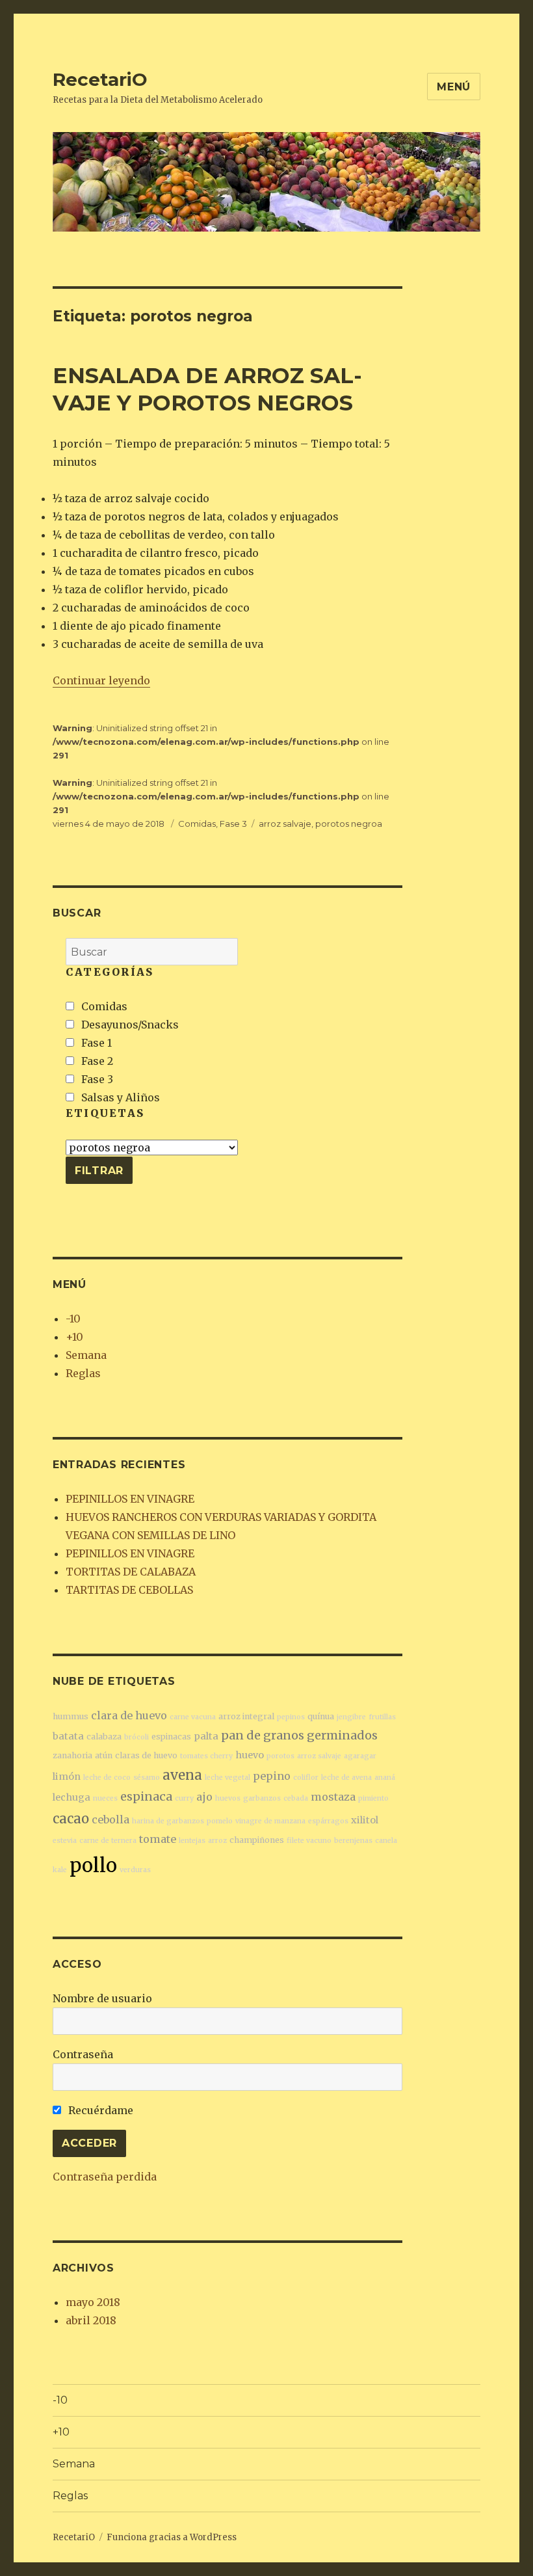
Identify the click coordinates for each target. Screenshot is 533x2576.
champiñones (257, 1840)
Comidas (197, 824)
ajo (204, 1797)
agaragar (360, 1756)
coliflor (306, 1778)
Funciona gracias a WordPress (172, 2537)
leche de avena (346, 1778)
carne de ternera (108, 1841)
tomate (158, 1839)
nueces (105, 1798)
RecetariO (100, 79)
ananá (385, 1778)
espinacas (171, 1737)
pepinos (291, 1717)
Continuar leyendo (101, 680)
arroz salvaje (285, 824)
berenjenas (353, 1841)
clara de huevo (129, 1715)
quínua (321, 1716)
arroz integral (246, 1716)
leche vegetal (227, 1778)
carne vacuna (193, 1717)
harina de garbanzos (168, 1821)
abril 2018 (91, 2320)
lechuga (71, 1797)
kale (60, 1870)
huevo (250, 1755)
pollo (93, 1865)
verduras (135, 1870)
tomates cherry (206, 1756)
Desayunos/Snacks (129, 1025)
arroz (217, 1841)
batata (68, 1736)
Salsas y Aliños (119, 1097)
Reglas (83, 1373)
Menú (454, 87)
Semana (86, 1355)
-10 (73, 1319)
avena (182, 1775)
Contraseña (83, 2054)
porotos (280, 1756)
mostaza (333, 1797)
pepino (272, 1776)
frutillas (382, 1717)
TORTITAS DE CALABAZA (131, 1572)
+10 (74, 1337)
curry (184, 1798)
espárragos (328, 1821)
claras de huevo (146, 1755)
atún (104, 1755)
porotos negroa (349, 824)
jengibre (351, 1717)
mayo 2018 (93, 2302)
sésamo (147, 1778)
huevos (228, 1798)
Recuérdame (99, 2110)
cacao (71, 1818)
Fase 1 (95, 1043)
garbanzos (262, 1798)
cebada (296, 1798)
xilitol (365, 1820)
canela (386, 1841)
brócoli (136, 1737)
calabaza (104, 1737)
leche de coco (107, 1778)
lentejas (192, 1841)
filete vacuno (309, 1841)
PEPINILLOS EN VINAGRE (130, 1499)
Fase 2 (96, 1061)
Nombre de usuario (102, 1998)
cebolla (110, 1819)
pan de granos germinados (299, 1735)
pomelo (220, 1821)
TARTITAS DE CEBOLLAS (129, 1590)
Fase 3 (233, 824)
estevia (65, 1841)
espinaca (146, 1796)
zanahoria (72, 1755)
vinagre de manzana (270, 1821)
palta (206, 1736)
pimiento (373, 1798)
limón (67, 1777)
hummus (71, 1716)
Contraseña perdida (105, 2177)
